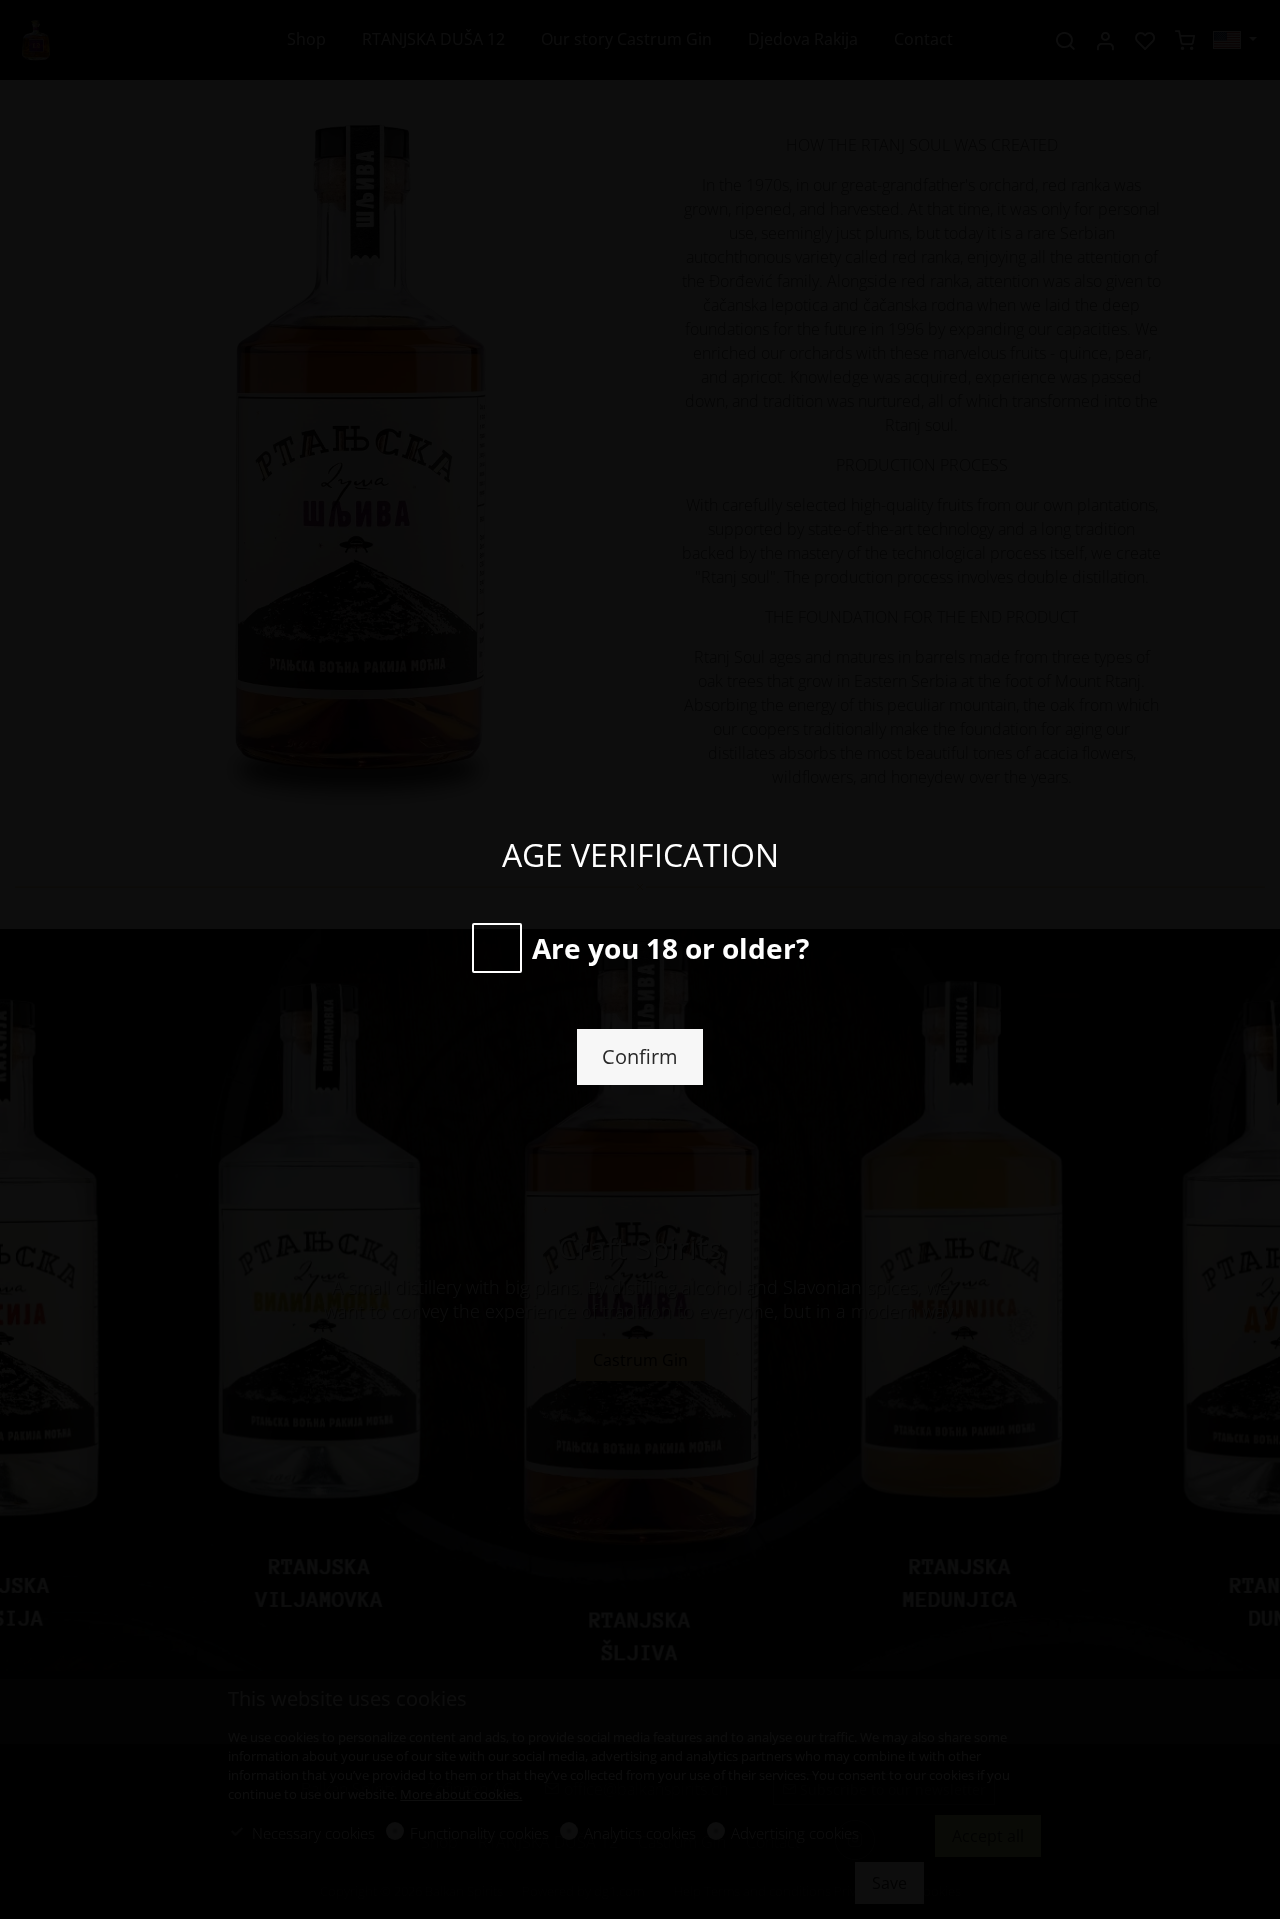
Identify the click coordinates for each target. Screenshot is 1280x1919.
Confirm (640, 1056)
